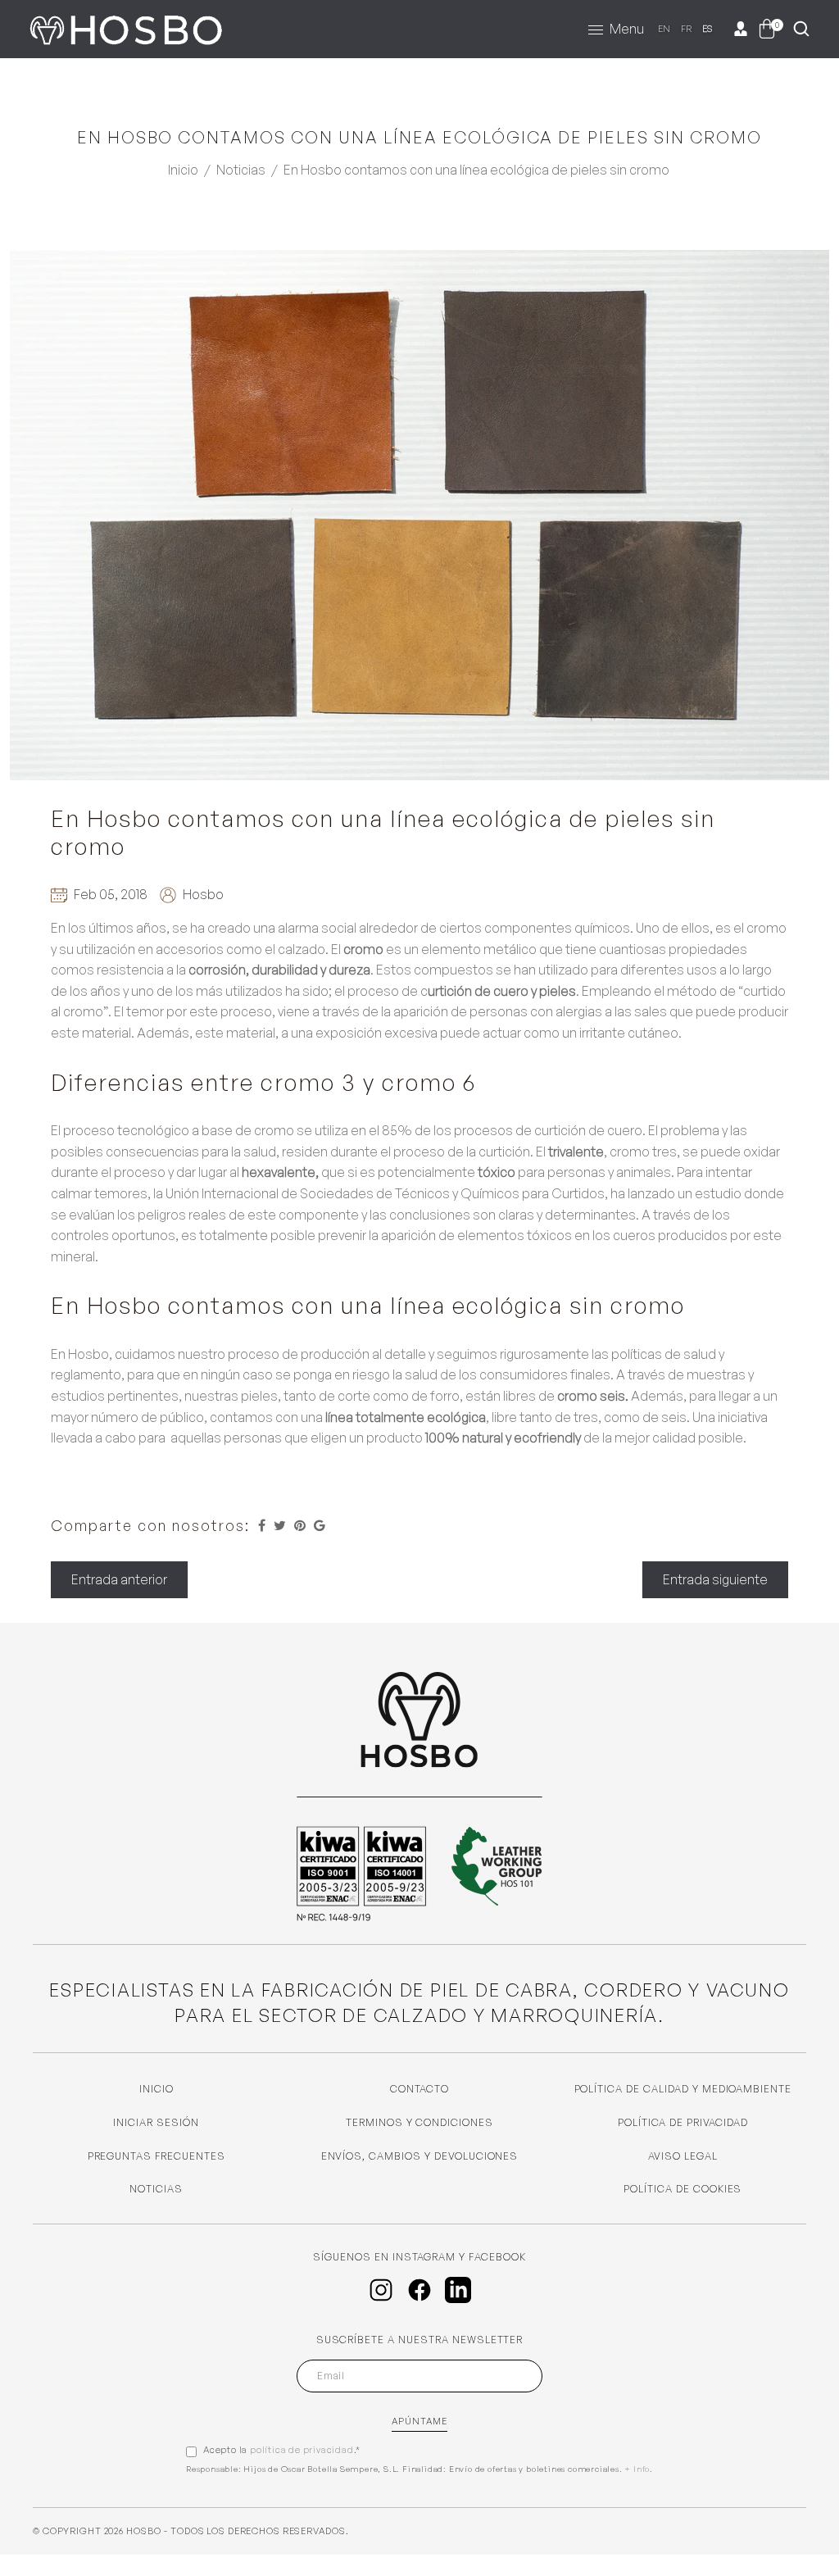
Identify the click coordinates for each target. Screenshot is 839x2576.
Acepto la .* (282, 2450)
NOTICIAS (156, 2189)
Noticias (241, 170)
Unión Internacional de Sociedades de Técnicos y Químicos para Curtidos (385, 1193)
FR (687, 29)
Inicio (183, 170)
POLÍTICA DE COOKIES (683, 2189)
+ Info (637, 2469)
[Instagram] (381, 2290)
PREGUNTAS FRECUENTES (156, 2156)
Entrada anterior (119, 1579)
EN (664, 29)
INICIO (156, 2089)
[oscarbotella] (125, 26)
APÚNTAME (420, 2421)
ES (708, 29)
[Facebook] (419, 2290)
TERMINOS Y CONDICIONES (419, 2122)
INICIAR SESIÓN (156, 2122)
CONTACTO (420, 2089)
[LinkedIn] (458, 2290)
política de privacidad (302, 2450)
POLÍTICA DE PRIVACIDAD (683, 2122)
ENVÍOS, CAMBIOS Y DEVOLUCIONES (420, 2156)
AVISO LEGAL (683, 2156)
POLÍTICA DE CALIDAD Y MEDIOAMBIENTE (683, 2089)
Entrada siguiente (715, 1579)
